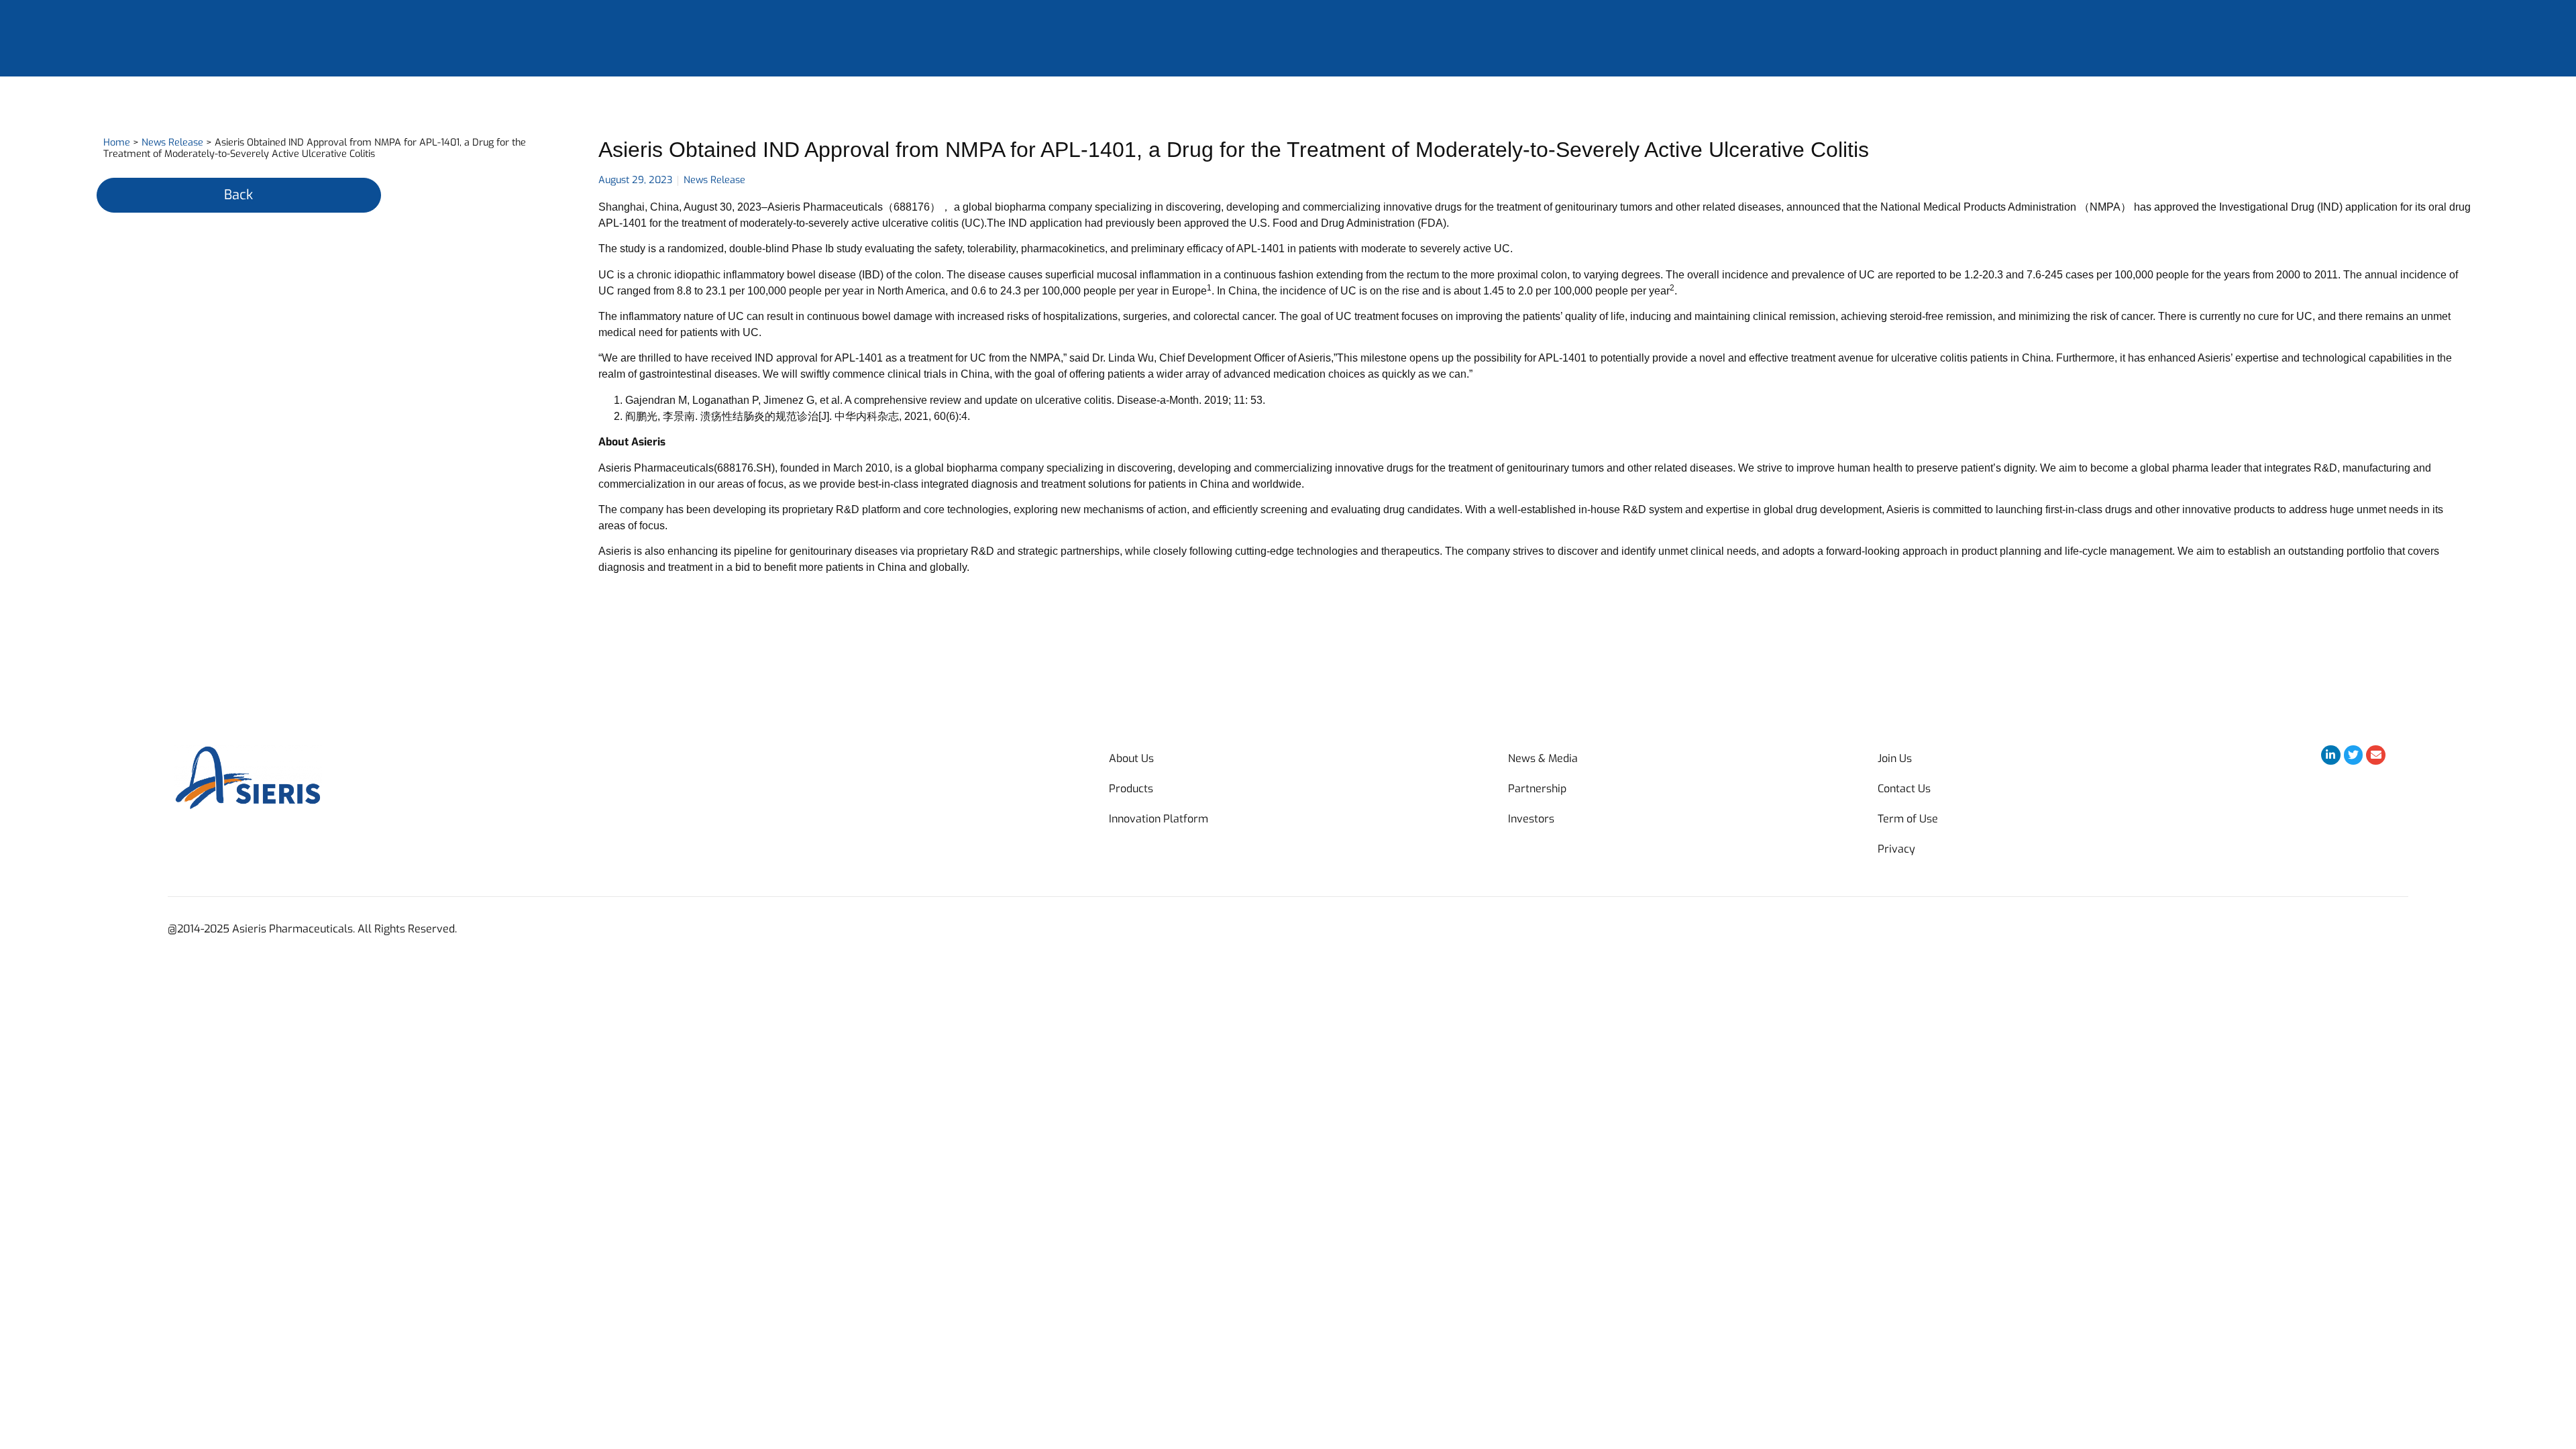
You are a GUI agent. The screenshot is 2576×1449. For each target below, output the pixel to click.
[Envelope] (2376, 755)
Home (117, 143)
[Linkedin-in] (2331, 755)
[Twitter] (2354, 755)
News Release (172, 143)
